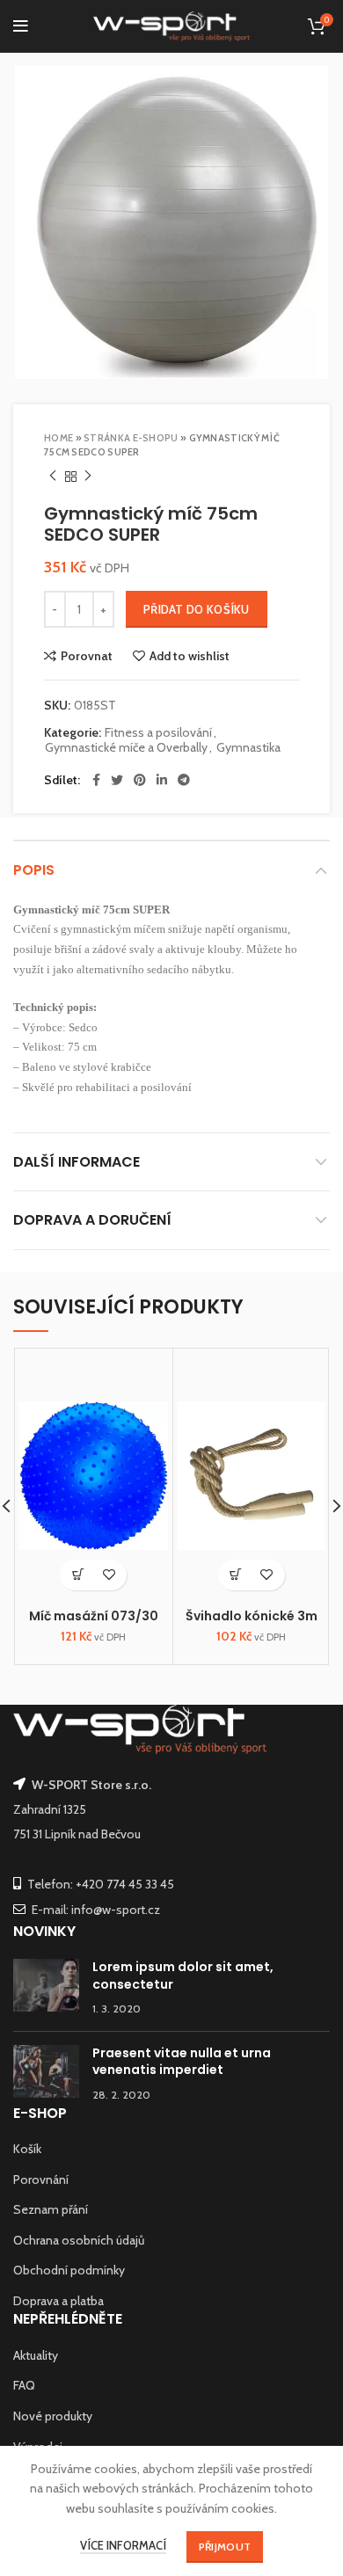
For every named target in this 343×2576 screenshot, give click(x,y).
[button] (78, 1575)
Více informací (123, 2545)
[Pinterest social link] (140, 780)
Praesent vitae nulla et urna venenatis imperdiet (182, 2062)
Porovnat (87, 656)
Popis (34, 870)
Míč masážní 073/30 (94, 1616)
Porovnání (41, 2179)
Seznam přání (51, 2209)
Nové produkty (53, 2416)
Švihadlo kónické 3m (252, 1616)
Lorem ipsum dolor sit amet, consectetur (183, 1976)
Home (58, 438)
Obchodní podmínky (69, 2270)
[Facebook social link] (96, 780)
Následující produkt (88, 477)
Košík (27, 2149)
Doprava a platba (58, 2301)
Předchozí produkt (53, 477)
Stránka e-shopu (131, 438)
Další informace (77, 1162)
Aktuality (36, 2355)
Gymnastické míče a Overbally (126, 748)
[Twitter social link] (117, 780)
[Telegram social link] (184, 780)
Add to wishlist (190, 656)
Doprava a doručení (92, 1220)
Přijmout (225, 2547)
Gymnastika (248, 748)
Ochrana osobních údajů (79, 2240)
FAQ (24, 2385)
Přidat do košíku (197, 609)
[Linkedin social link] (162, 780)
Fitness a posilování (158, 733)
